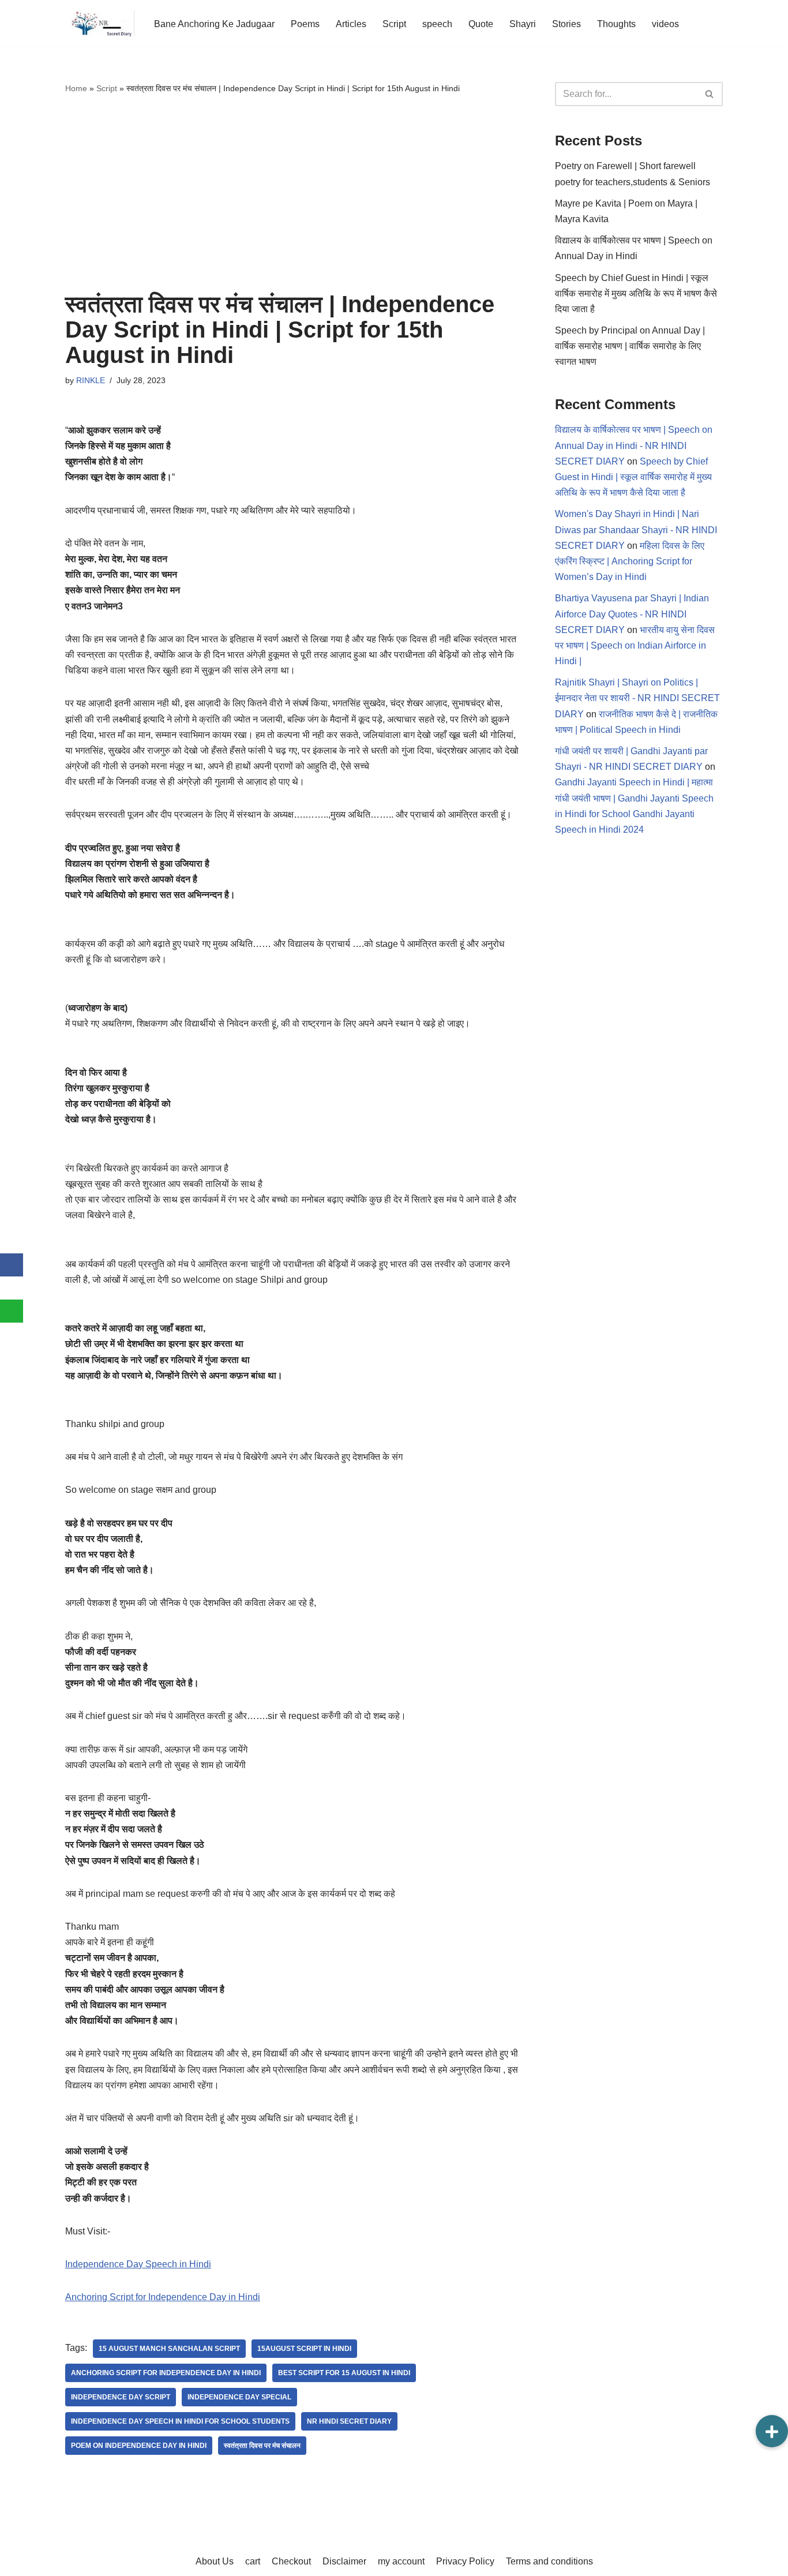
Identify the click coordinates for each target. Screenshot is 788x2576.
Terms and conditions (549, 2561)
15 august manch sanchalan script (169, 2349)
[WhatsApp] (12, 1311)
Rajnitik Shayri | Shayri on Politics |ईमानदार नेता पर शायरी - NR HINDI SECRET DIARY (637, 698)
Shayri (523, 24)
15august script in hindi (304, 2349)
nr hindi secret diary (349, 2421)
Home (76, 88)
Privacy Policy (465, 2561)
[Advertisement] (293, 193)
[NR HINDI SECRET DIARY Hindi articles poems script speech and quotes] (100, 24)
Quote (481, 24)
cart (253, 2561)
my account (401, 2561)
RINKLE (91, 380)
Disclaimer (344, 2561)
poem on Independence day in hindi (139, 2446)
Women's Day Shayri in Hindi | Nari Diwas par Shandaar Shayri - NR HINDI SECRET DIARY (636, 529)
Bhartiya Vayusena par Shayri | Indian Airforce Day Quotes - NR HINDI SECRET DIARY (632, 614)
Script (394, 24)
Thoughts (616, 24)
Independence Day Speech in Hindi (138, 2264)
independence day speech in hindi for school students (180, 2421)
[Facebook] (12, 1265)
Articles (351, 24)
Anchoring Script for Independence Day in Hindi (163, 2297)
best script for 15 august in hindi (344, 2373)
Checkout (291, 2561)
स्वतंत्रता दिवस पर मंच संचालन (262, 2446)
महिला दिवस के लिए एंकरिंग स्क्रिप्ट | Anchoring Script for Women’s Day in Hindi (630, 561)
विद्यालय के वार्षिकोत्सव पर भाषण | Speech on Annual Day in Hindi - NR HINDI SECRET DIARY (634, 445)
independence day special (239, 2397)
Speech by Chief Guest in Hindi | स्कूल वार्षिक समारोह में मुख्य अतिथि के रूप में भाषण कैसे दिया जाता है (636, 293)
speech (437, 24)
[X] (12, 1288)
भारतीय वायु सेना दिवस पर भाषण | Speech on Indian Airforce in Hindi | (635, 645)
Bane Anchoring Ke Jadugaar (214, 24)
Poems (305, 24)
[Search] (710, 94)
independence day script (121, 2397)
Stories (566, 24)
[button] (772, 2431)
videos (665, 24)
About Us (215, 2561)
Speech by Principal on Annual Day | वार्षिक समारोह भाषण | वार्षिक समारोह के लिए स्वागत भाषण (630, 346)
